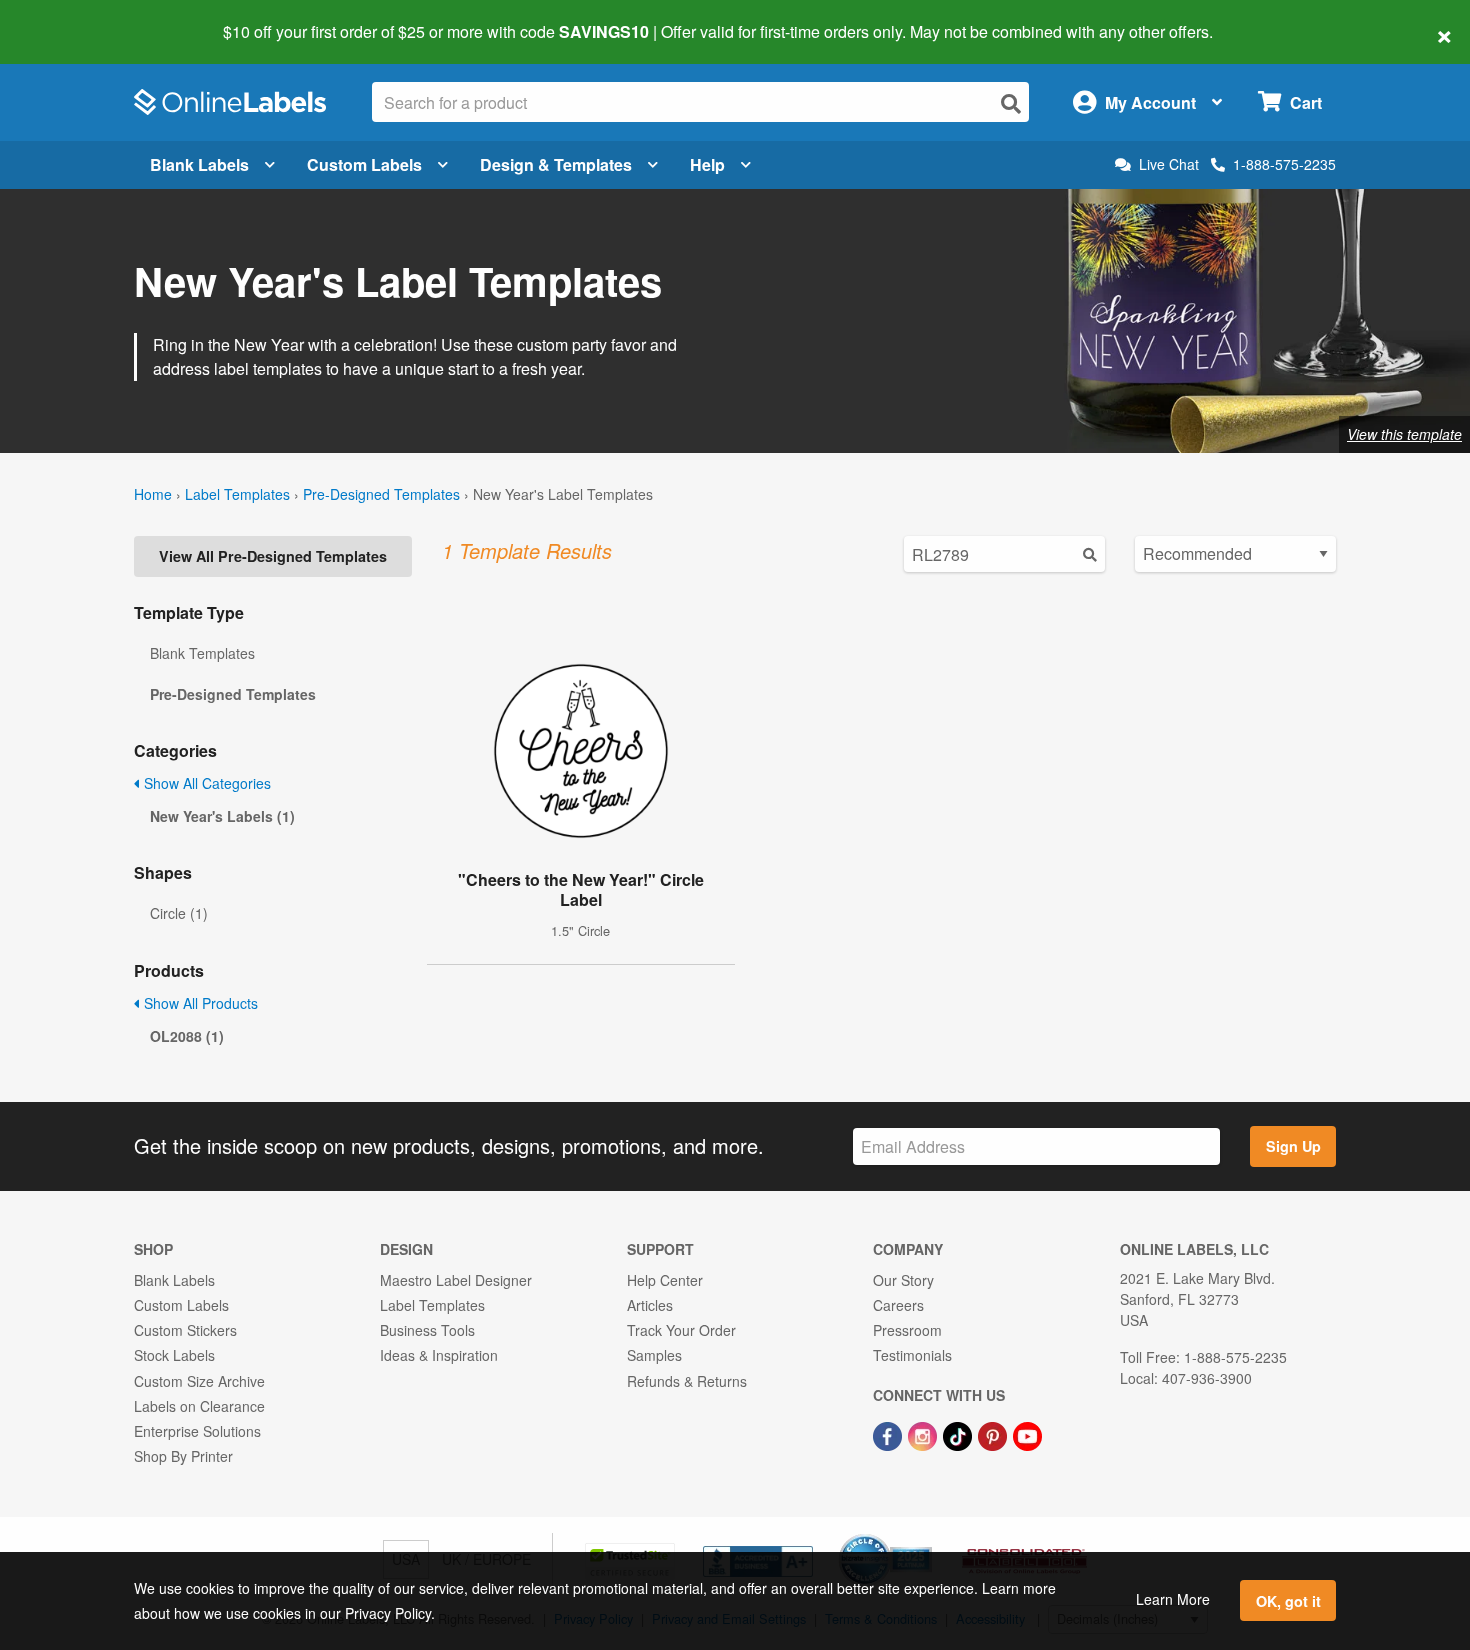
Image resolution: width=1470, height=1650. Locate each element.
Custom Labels (364, 164)
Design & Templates (556, 164)
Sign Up (1293, 1146)
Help (707, 164)
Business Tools (427, 1330)
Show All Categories (205, 783)
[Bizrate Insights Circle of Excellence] (925, 1536)
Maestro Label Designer (456, 1280)
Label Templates (237, 494)
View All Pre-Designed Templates (273, 556)
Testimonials (912, 1355)
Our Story (903, 1280)
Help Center (665, 1280)
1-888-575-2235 (1284, 164)
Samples (654, 1355)
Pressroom (907, 1330)
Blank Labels (199, 164)
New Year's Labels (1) (222, 816)
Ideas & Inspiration (439, 1355)
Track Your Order (681, 1330)
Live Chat (1169, 164)
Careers (898, 1305)
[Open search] (1011, 103)
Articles (650, 1305)
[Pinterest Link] (994, 1434)
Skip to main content (72, 18)
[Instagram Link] (924, 1434)
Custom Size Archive (199, 1381)
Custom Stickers (185, 1330)
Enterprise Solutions (197, 1431)
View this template (1404, 434)
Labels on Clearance (199, 1406)
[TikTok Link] (959, 1434)
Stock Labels (174, 1355)
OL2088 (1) (187, 1036)
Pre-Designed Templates (381, 494)
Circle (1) (179, 913)
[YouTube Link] (1027, 1434)
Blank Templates (202, 653)
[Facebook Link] (889, 1434)
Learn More (1173, 1599)
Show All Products (199, 1003)
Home (153, 494)
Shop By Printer (183, 1456)
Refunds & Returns (687, 1381)
